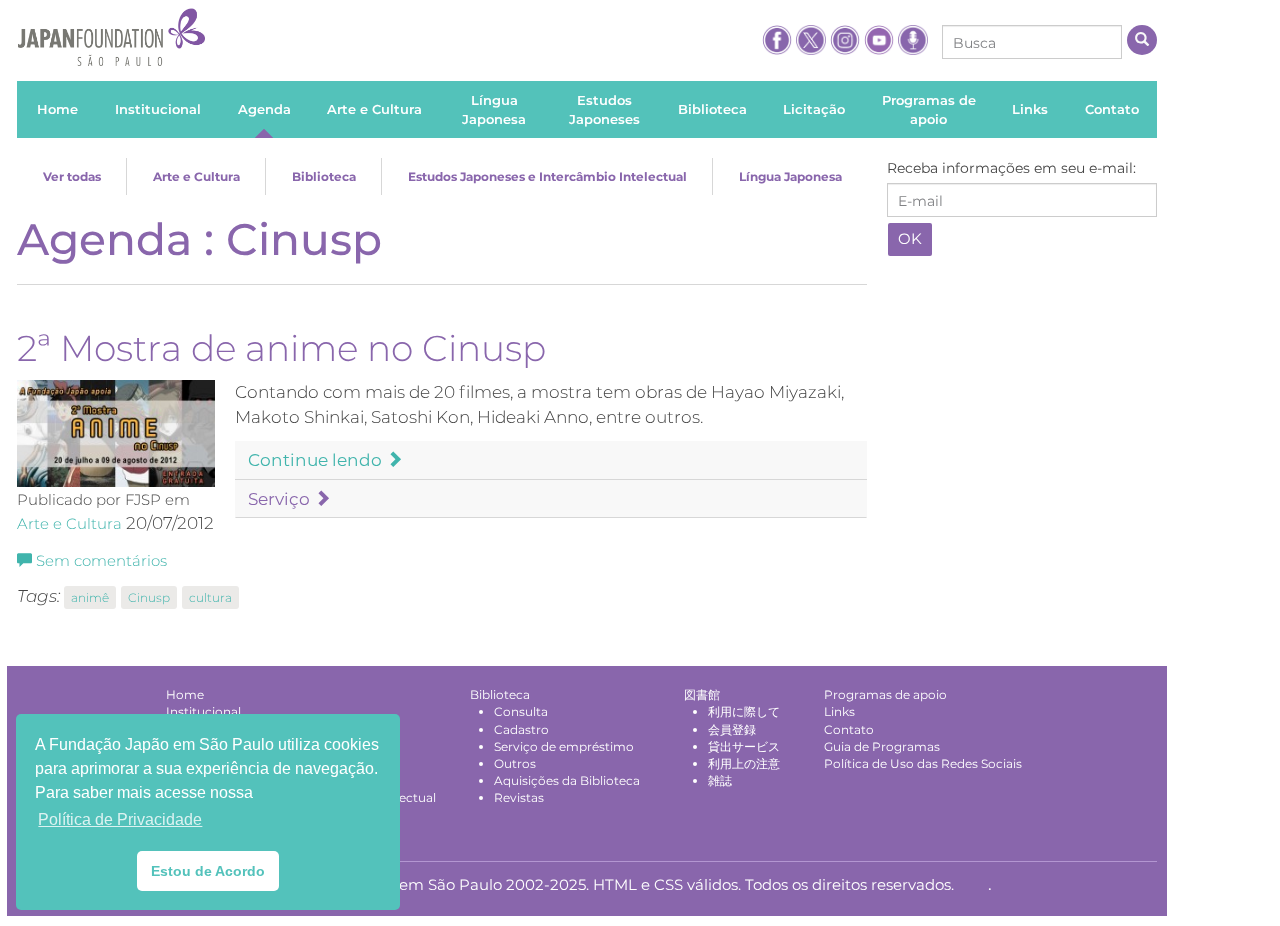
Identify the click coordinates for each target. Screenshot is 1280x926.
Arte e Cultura (196, 176)
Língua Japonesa (790, 176)
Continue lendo (317, 460)
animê (90, 597)
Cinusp (149, 597)
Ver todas (72, 176)
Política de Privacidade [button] (120, 819)
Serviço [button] (281, 499)
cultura (210, 597)
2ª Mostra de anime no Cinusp (281, 348)
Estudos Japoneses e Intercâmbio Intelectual (547, 176)
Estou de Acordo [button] (208, 871)
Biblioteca (324, 176)
